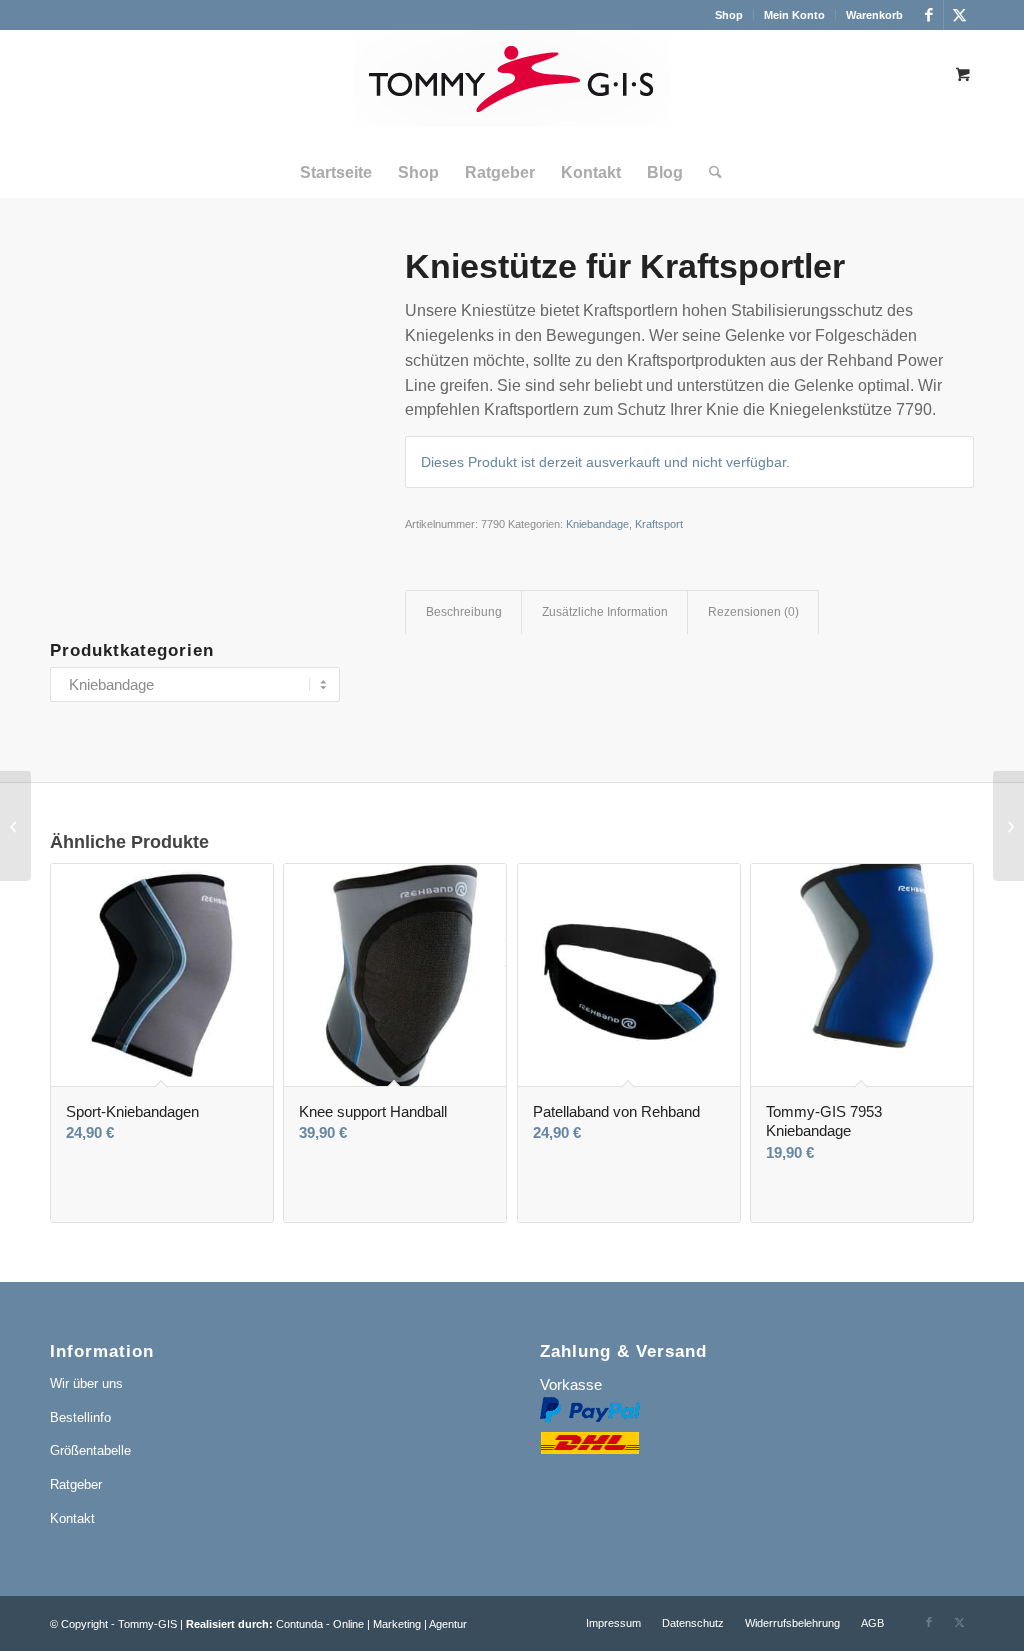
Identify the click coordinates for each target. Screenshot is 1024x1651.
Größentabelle (90, 1450)
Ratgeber (76, 1484)
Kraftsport (659, 524)
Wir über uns (86, 1383)
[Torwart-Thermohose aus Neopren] (15, 826)
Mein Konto (794, 15)
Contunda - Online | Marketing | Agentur (371, 1624)
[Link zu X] (959, 15)
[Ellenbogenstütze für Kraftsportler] (1008, 826)
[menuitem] (729, 15)
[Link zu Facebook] (928, 15)
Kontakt (72, 1518)
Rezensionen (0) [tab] (753, 612)
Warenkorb (874, 15)
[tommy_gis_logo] (512, 89)
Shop (729, 15)
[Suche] (709, 173)
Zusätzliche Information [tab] (605, 612)
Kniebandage (597, 524)
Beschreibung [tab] (464, 612)
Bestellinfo (80, 1417)
